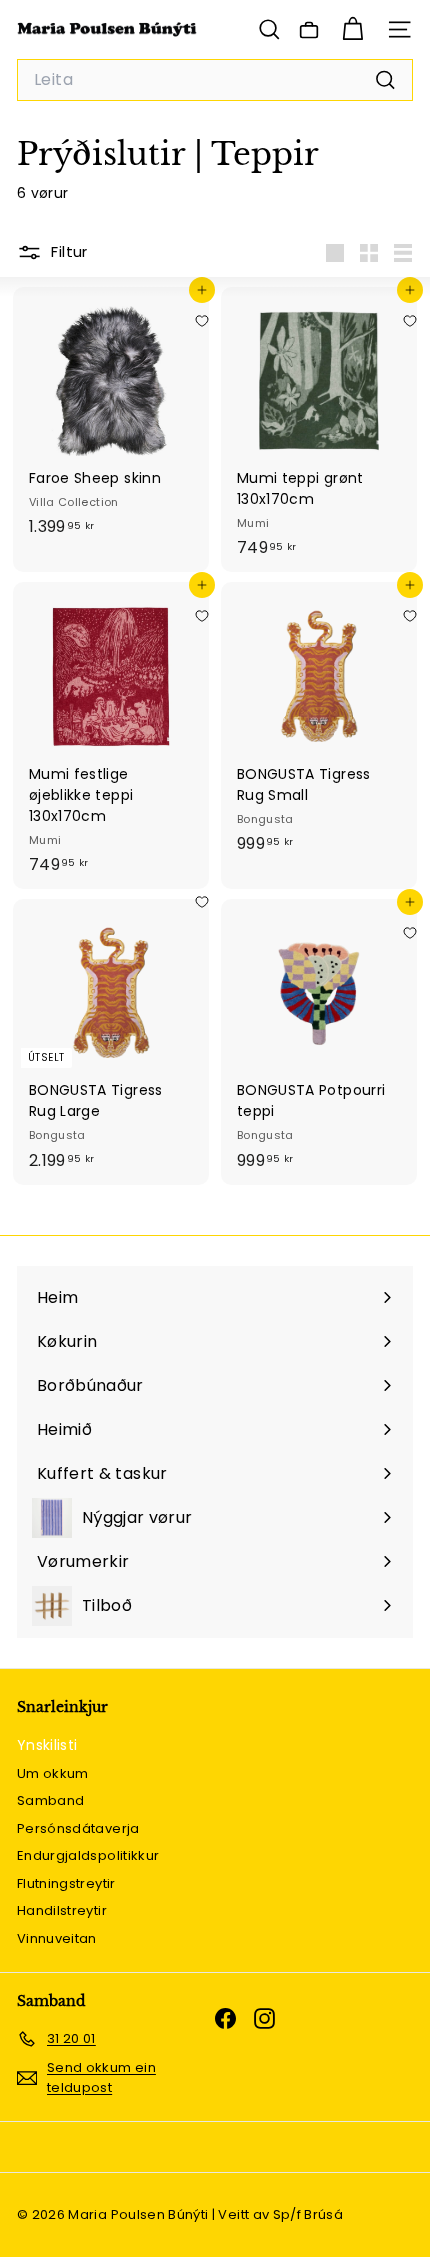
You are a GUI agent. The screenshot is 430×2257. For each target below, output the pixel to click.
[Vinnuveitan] (309, 30)
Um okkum (53, 1773)
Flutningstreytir (66, 1883)
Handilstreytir (62, 1910)
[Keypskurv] (352, 29)
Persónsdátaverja (78, 1828)
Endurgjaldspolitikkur (88, 1855)
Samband (50, 1800)
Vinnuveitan (57, 1938)
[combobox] (215, 80)
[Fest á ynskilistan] (202, 321)
